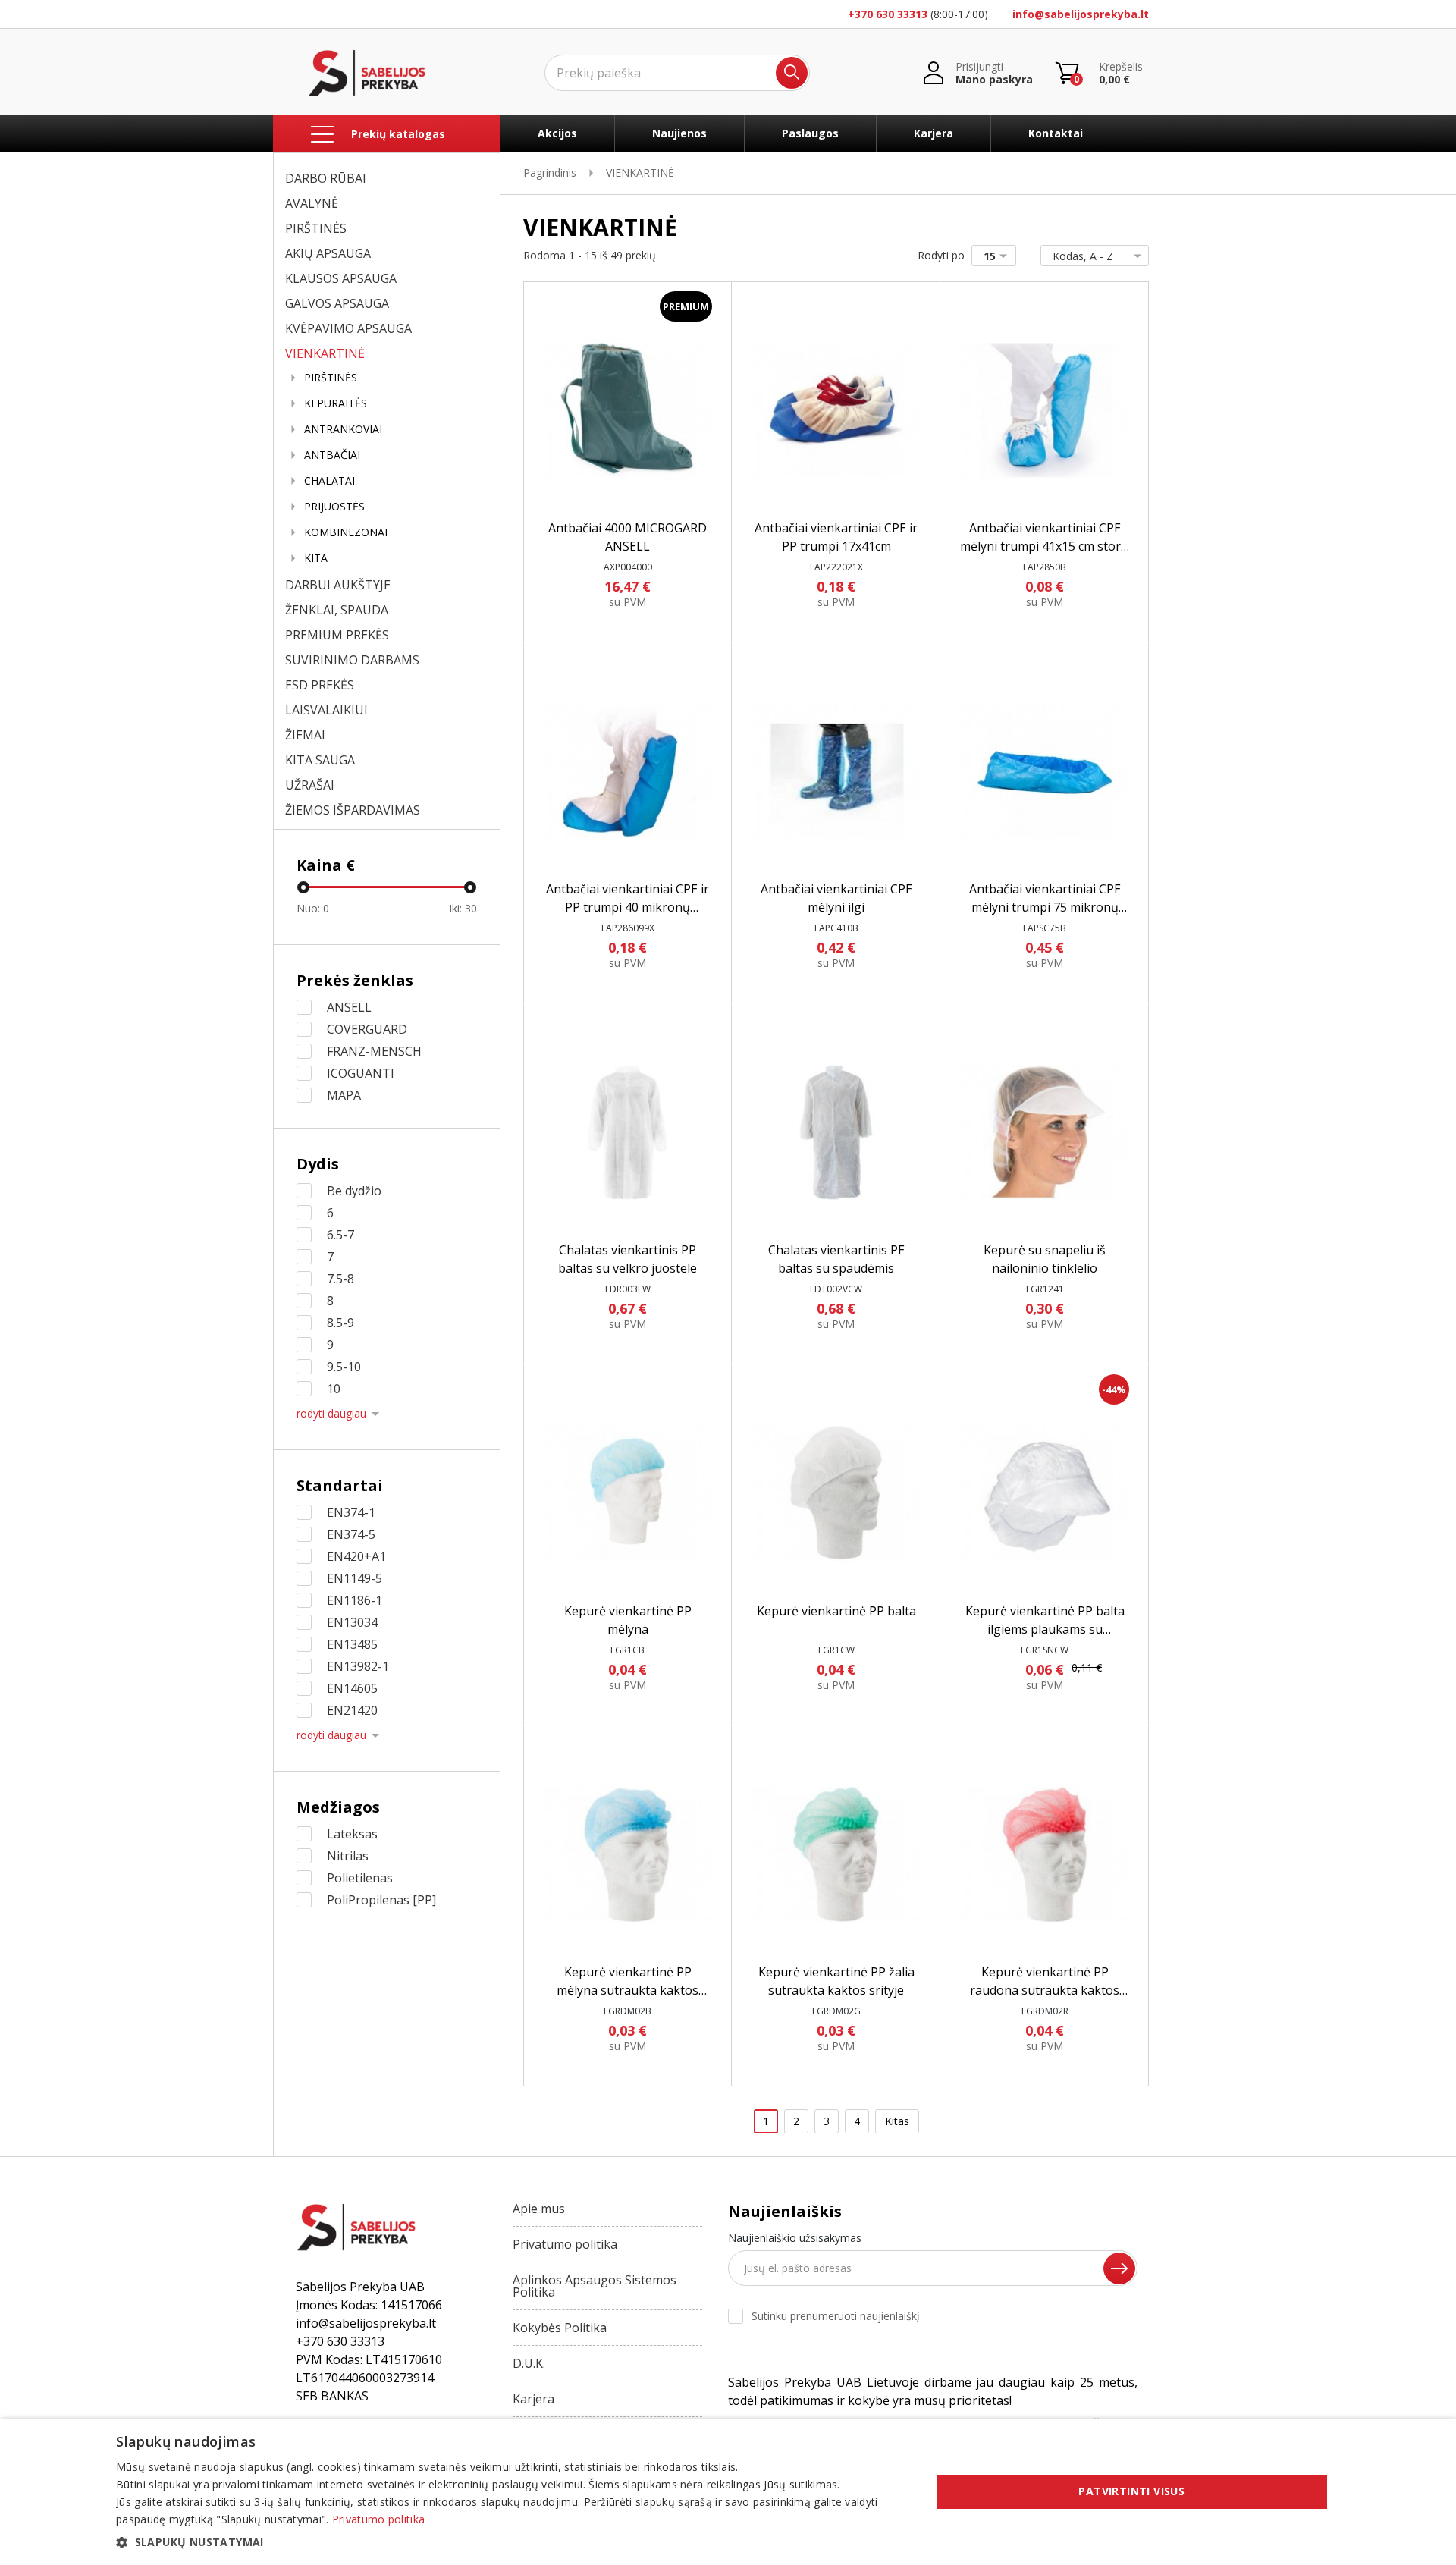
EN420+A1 (356, 1556)
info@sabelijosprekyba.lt (1081, 14)
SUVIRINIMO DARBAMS (352, 660)
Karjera (934, 133)
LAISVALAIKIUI (326, 710)
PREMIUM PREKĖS (337, 635)
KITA (316, 558)
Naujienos (679, 133)
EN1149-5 (355, 1578)
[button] (511, 2542)
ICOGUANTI (361, 1073)
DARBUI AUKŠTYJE (338, 585)
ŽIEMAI (305, 735)
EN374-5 (351, 1534)
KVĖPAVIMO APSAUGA (348, 328)
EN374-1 (351, 1512)
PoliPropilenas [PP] (381, 1900)
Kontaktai (1056, 133)
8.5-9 (340, 1323)
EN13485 (352, 1644)
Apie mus (539, 2209)
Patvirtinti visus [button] (1131, 2491)
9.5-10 (344, 1367)
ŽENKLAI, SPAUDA (337, 610)
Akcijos (557, 133)
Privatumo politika (565, 2244)
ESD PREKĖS (320, 685)
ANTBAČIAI (332, 455)
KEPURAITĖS (336, 403)
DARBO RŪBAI (326, 178)
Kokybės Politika (560, 2328)
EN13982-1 (358, 1666)
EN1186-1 (355, 1600)
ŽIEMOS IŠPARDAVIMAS (353, 810)
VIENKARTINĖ (325, 353)
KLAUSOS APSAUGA (341, 278)
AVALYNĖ (312, 203)
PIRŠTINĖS (316, 228)
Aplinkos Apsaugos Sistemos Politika (595, 2286)
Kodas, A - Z (1083, 256)
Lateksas (352, 1834)
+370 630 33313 (888, 14)
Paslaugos (810, 133)
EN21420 (352, 1710)
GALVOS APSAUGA (337, 303)
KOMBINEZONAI (346, 532)
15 (990, 256)
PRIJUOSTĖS (334, 507)
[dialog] (728, 2492)
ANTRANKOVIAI (343, 429)
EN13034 (352, 1622)
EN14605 (352, 1688)
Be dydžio (354, 1191)
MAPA (344, 1095)
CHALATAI (329, 481)
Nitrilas (348, 1856)
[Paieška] (792, 73)
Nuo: (313, 908)
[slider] (303, 887)
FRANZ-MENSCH (374, 1051)
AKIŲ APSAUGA (328, 253)
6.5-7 (340, 1235)
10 (334, 1389)
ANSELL (349, 1007)
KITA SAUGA (320, 760)
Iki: (463, 908)
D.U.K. (529, 2363)
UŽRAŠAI (310, 785)
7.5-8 (340, 1279)
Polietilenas (360, 1878)
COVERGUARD (367, 1029)
